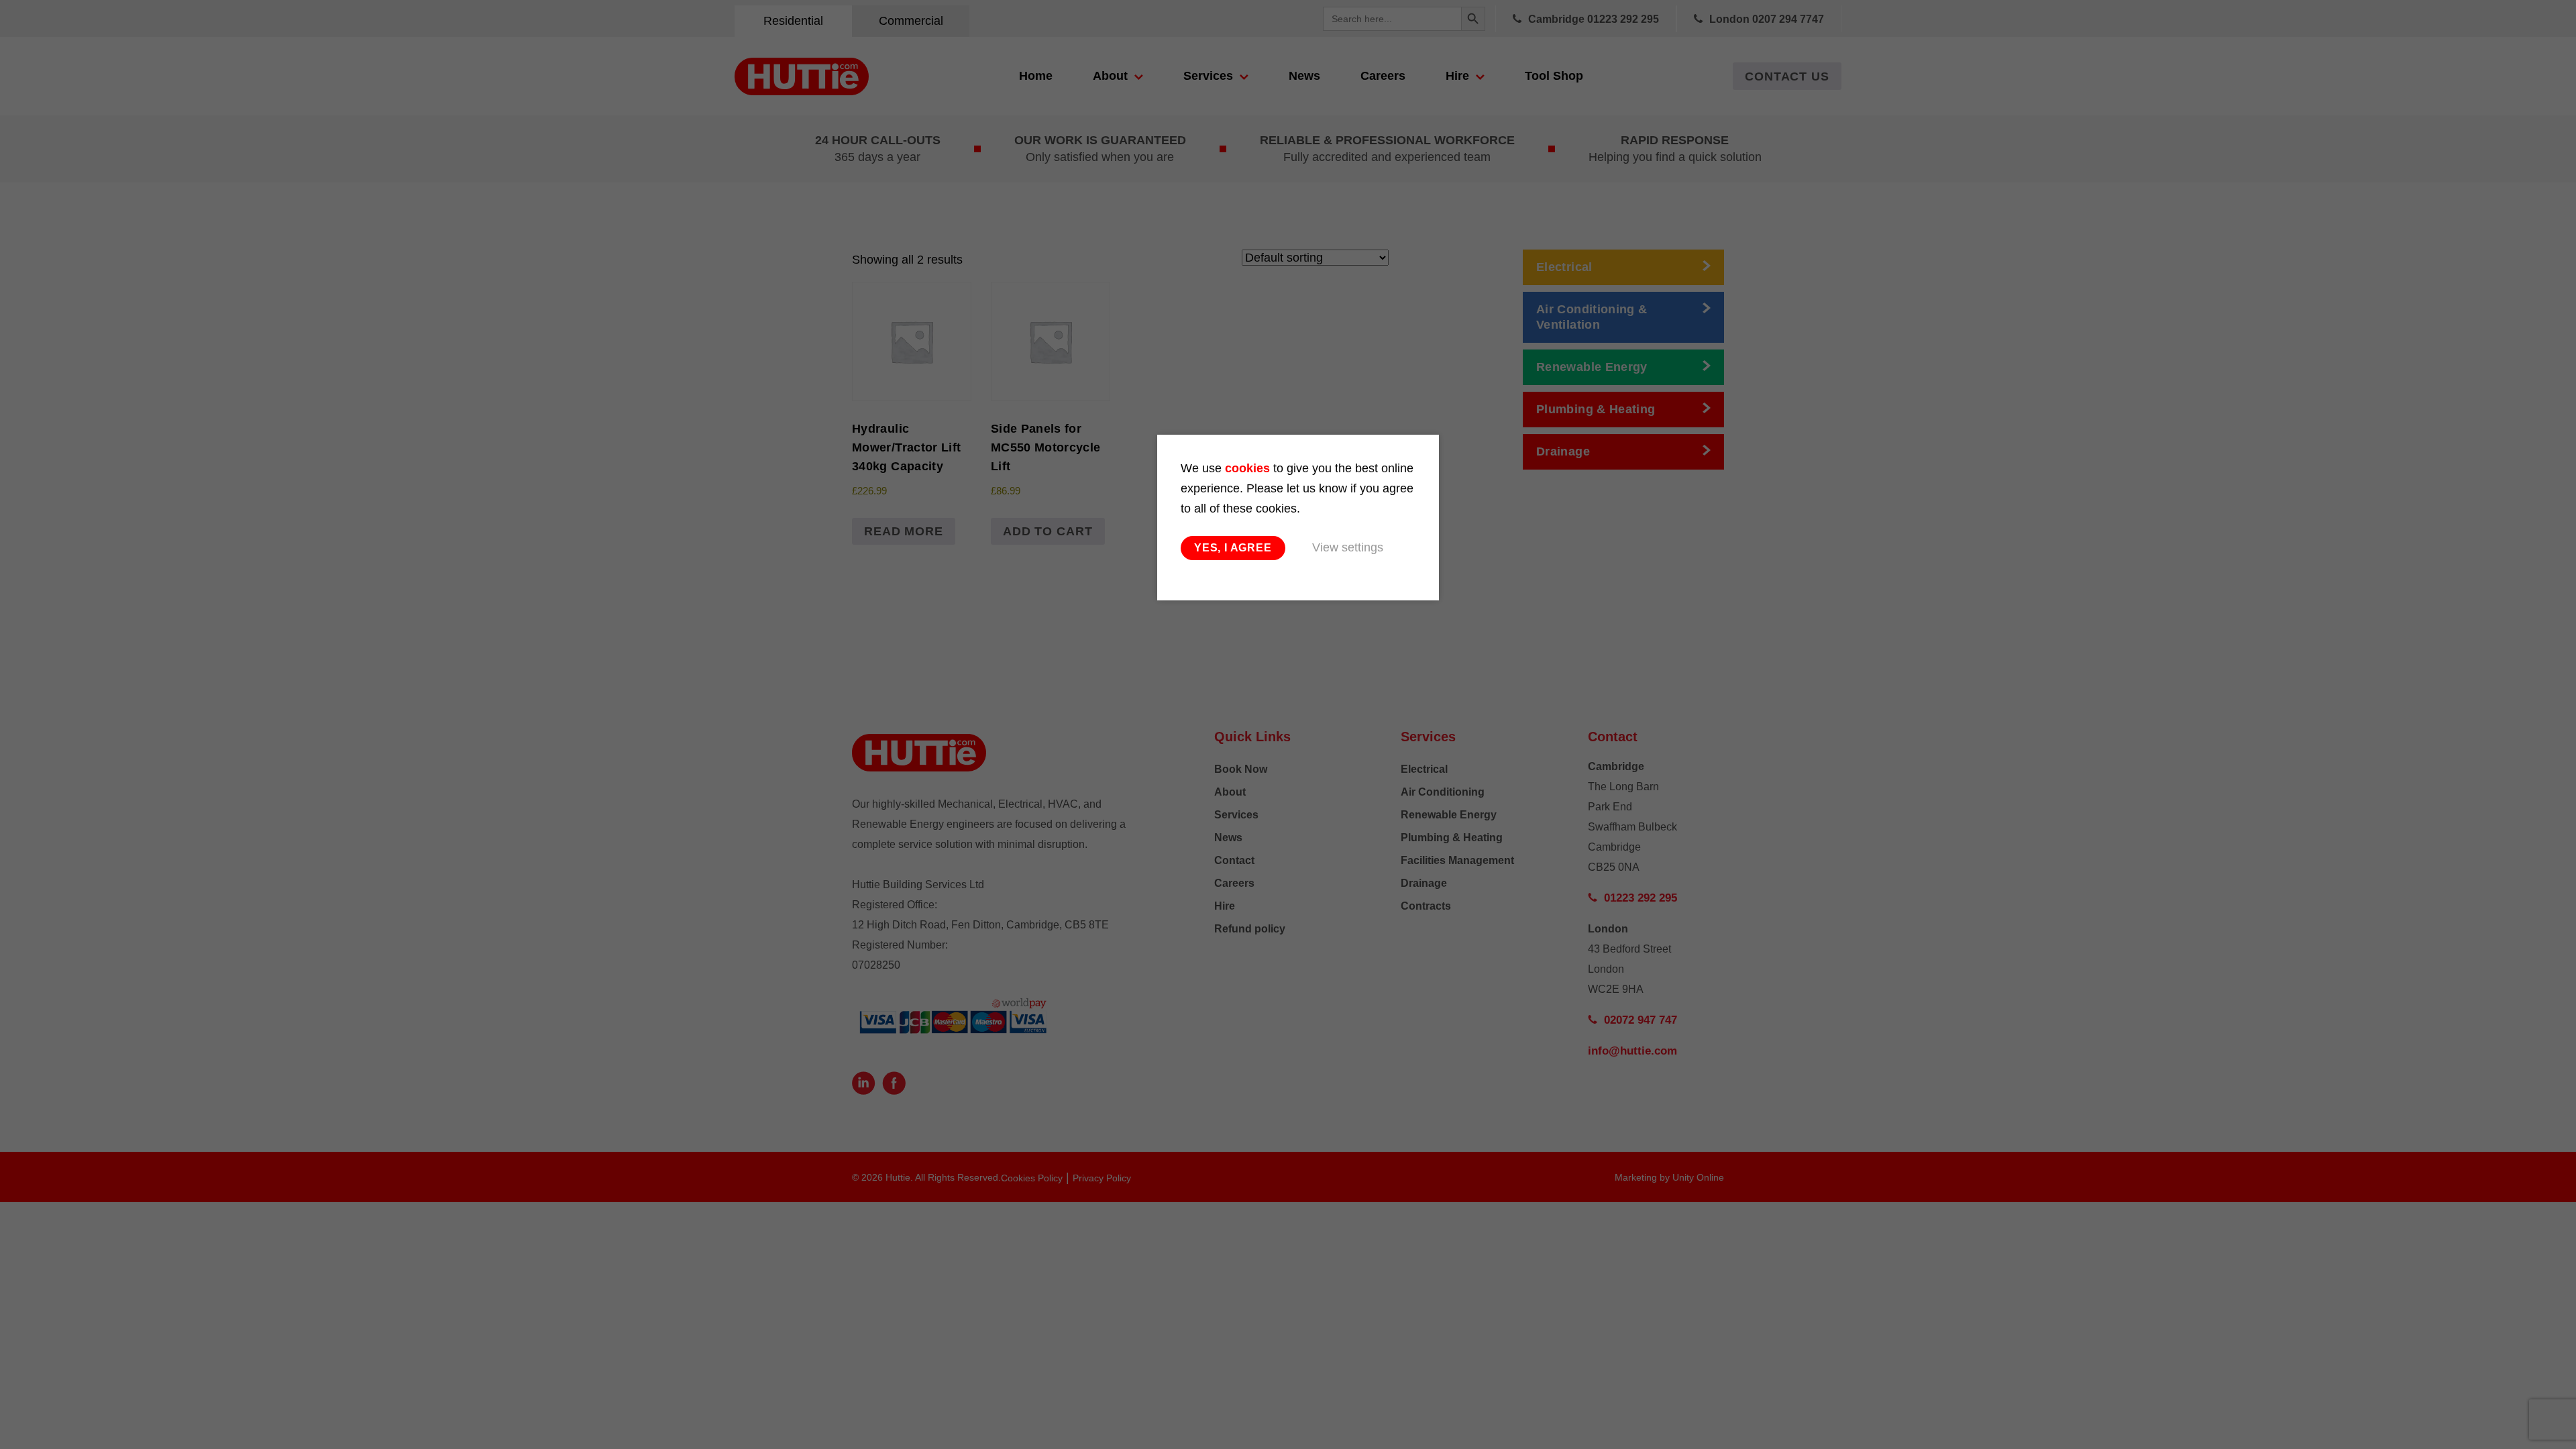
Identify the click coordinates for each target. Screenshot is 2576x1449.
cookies (1247, 468)
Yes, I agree (1233, 548)
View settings (1348, 547)
